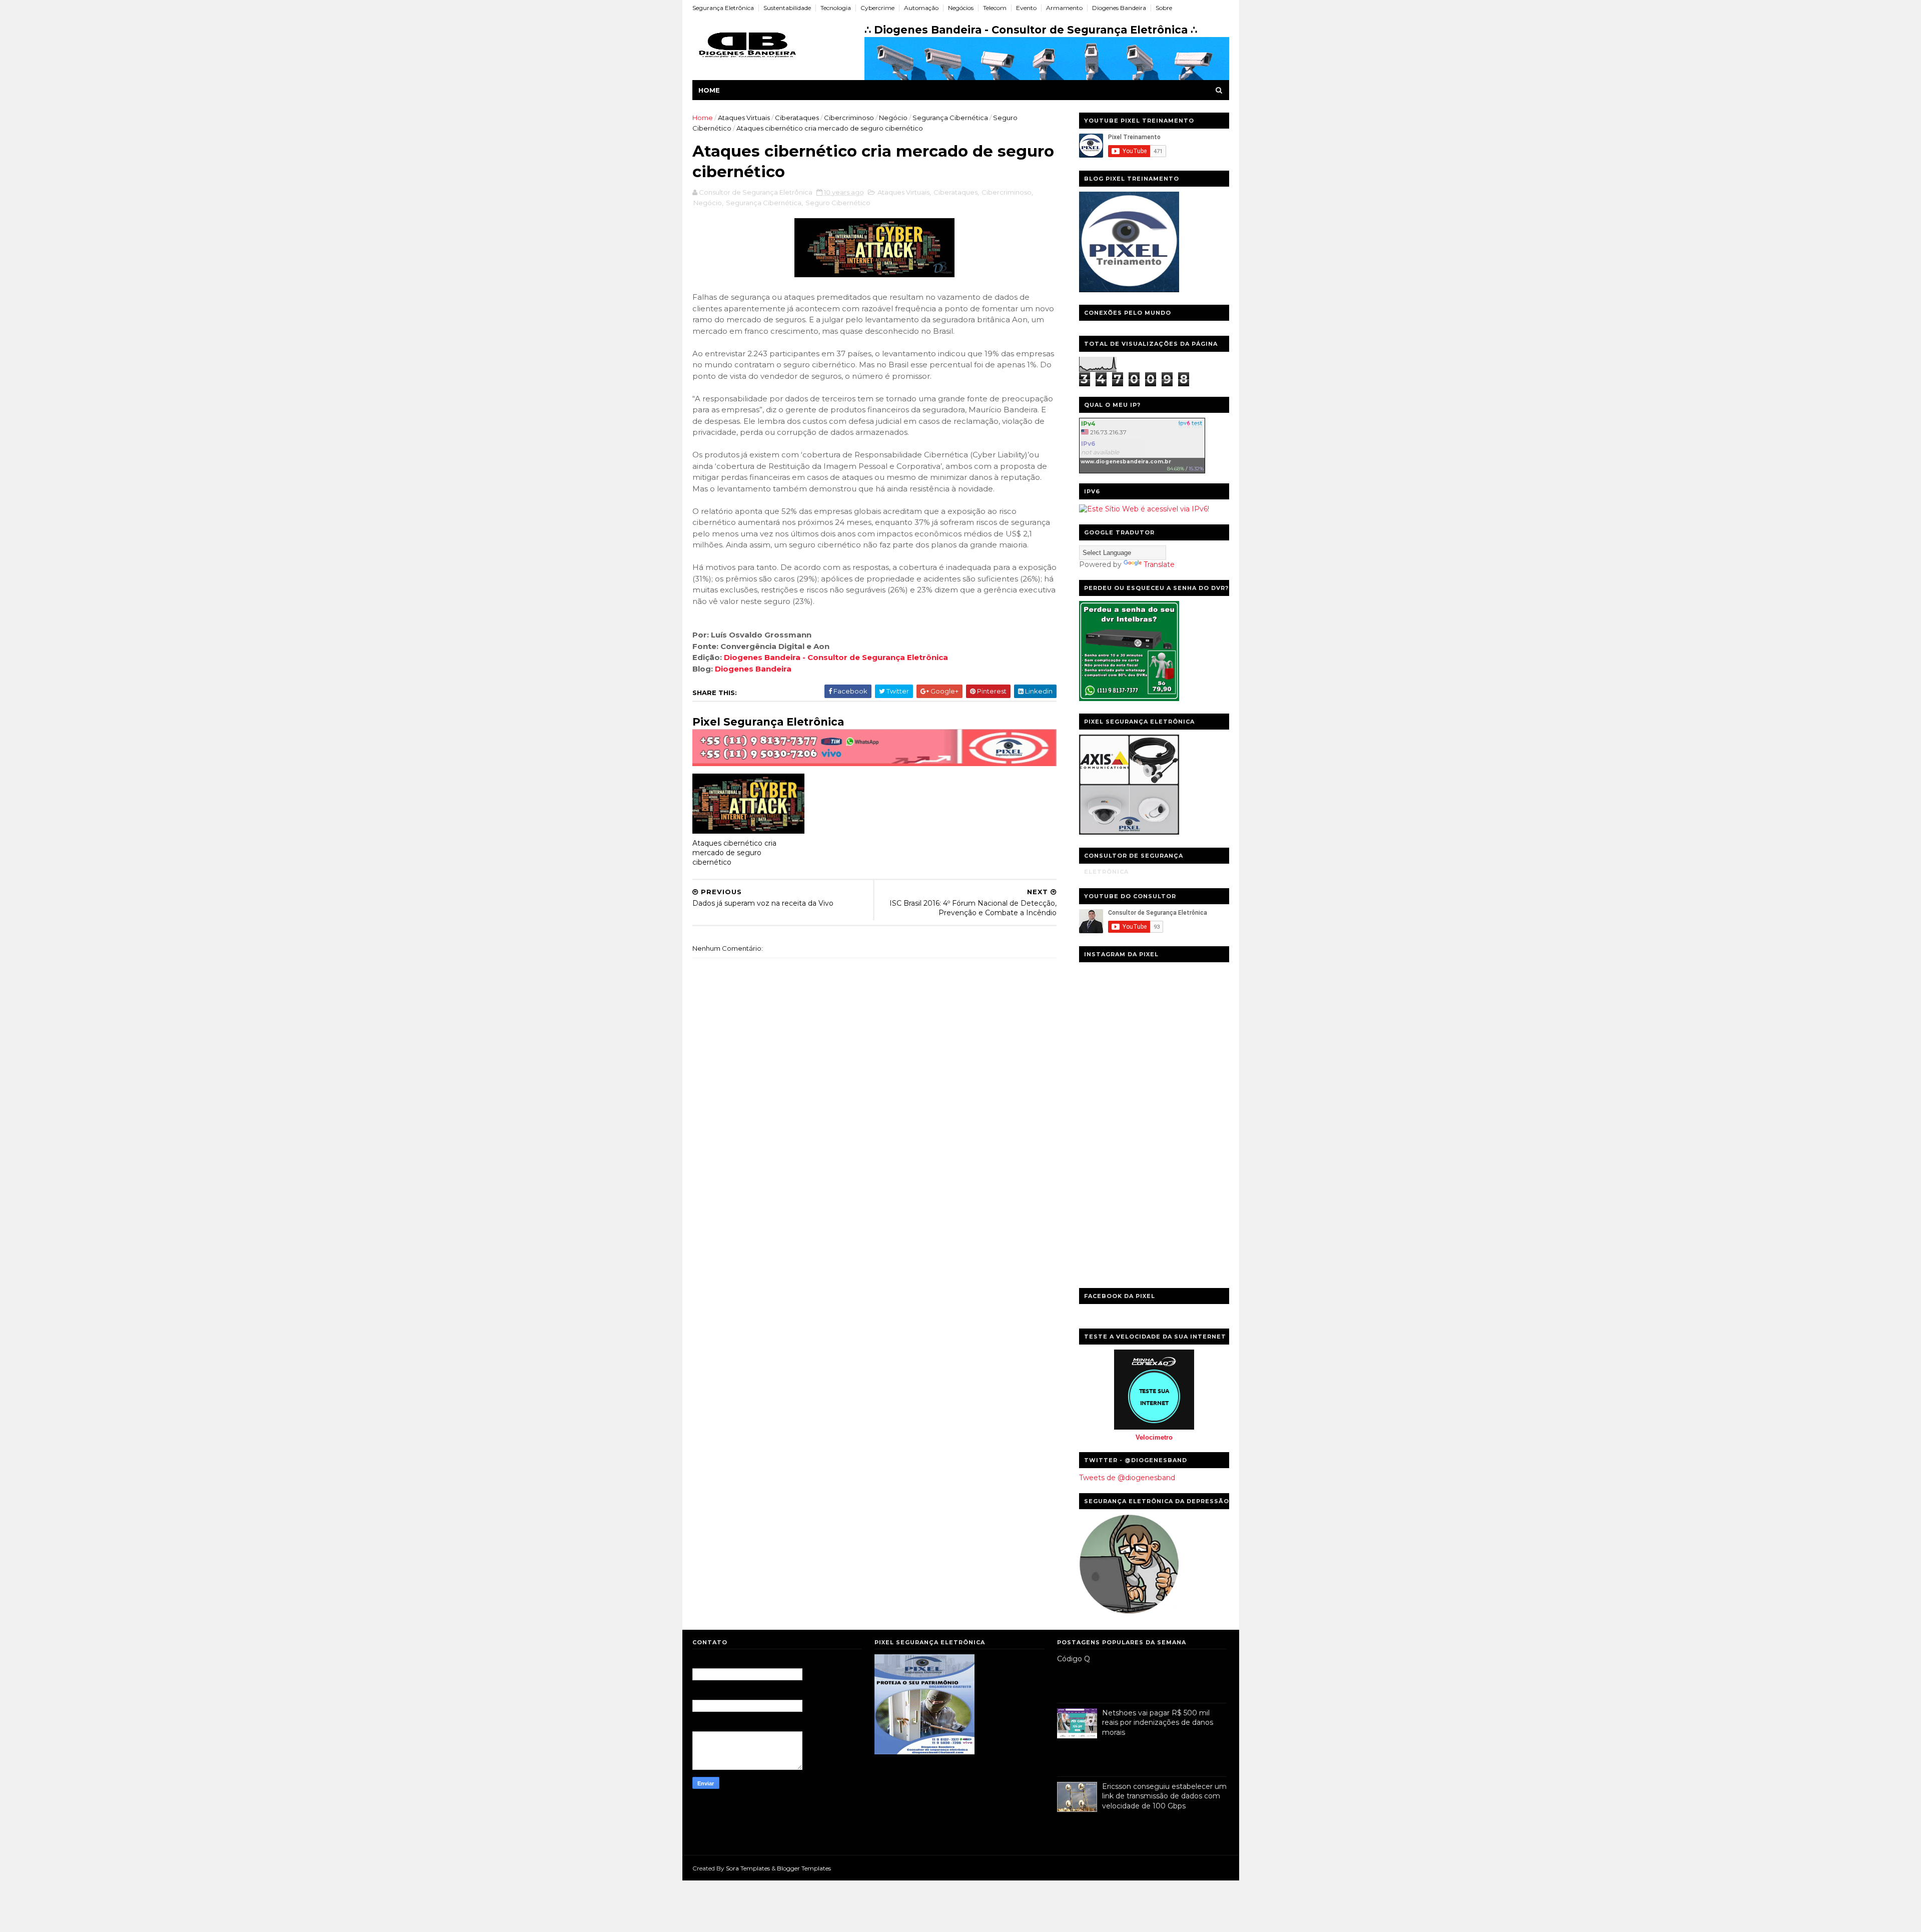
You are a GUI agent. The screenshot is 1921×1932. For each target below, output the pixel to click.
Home (709, 90)
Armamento (1064, 8)
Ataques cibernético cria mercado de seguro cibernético (734, 852)
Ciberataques (797, 118)
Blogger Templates (804, 1868)
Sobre (1164, 8)
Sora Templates (748, 1868)
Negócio (893, 118)
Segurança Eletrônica (723, 8)
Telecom (995, 8)
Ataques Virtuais (744, 118)
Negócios (961, 8)
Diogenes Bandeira (1119, 8)
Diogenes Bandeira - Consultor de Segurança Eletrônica (836, 657)
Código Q (1074, 1659)
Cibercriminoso (849, 118)
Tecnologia (836, 8)
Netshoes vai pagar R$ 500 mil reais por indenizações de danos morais (1158, 1723)
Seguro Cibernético (838, 203)
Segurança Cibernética (950, 118)
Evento (1026, 8)
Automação (921, 8)
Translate (1159, 564)
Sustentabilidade (787, 8)
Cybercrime (877, 8)
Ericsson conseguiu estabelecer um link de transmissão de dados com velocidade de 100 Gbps (1164, 1796)
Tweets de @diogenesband (1127, 1478)
